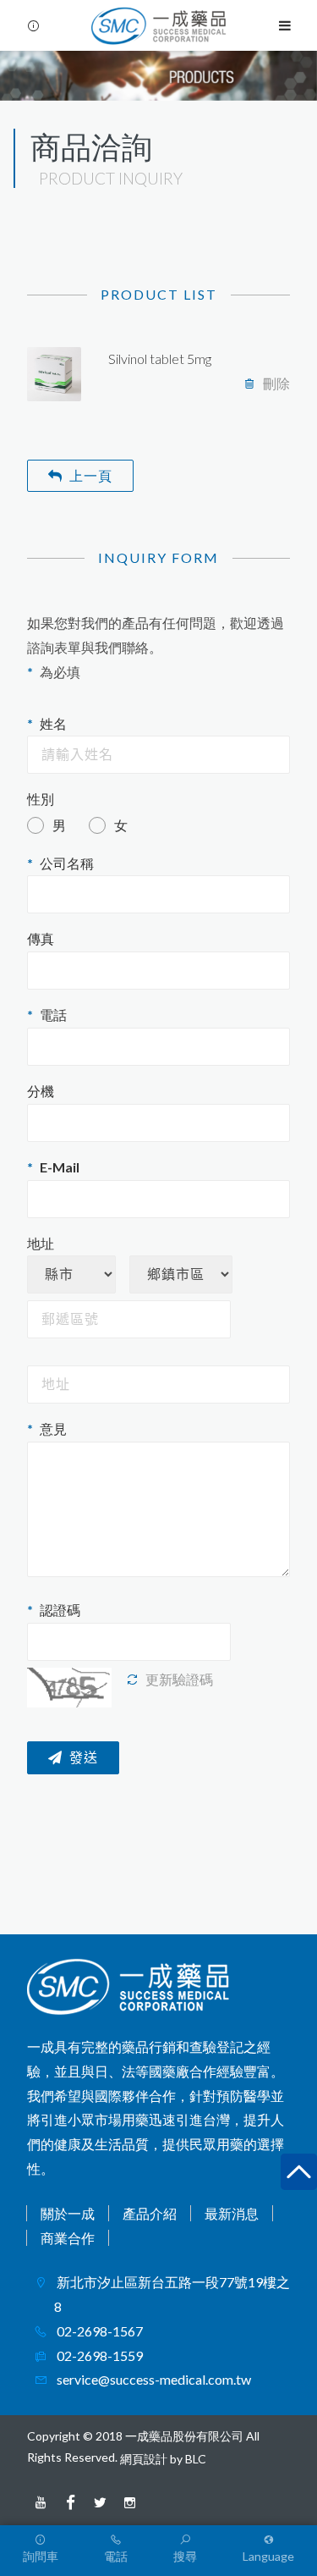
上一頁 (91, 475)
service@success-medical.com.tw (153, 2379)
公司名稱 (67, 863)
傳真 (41, 938)
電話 (53, 1015)
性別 (41, 799)
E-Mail (60, 1167)
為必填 (60, 672)
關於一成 (68, 2213)
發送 (84, 1758)
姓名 (53, 723)
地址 (41, 1243)
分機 (41, 1091)
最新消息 (232, 2213)
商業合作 (68, 2238)
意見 (53, 1429)
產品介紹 (150, 2213)
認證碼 (60, 1610)
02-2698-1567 (98, 2331)
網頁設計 (144, 2459)
